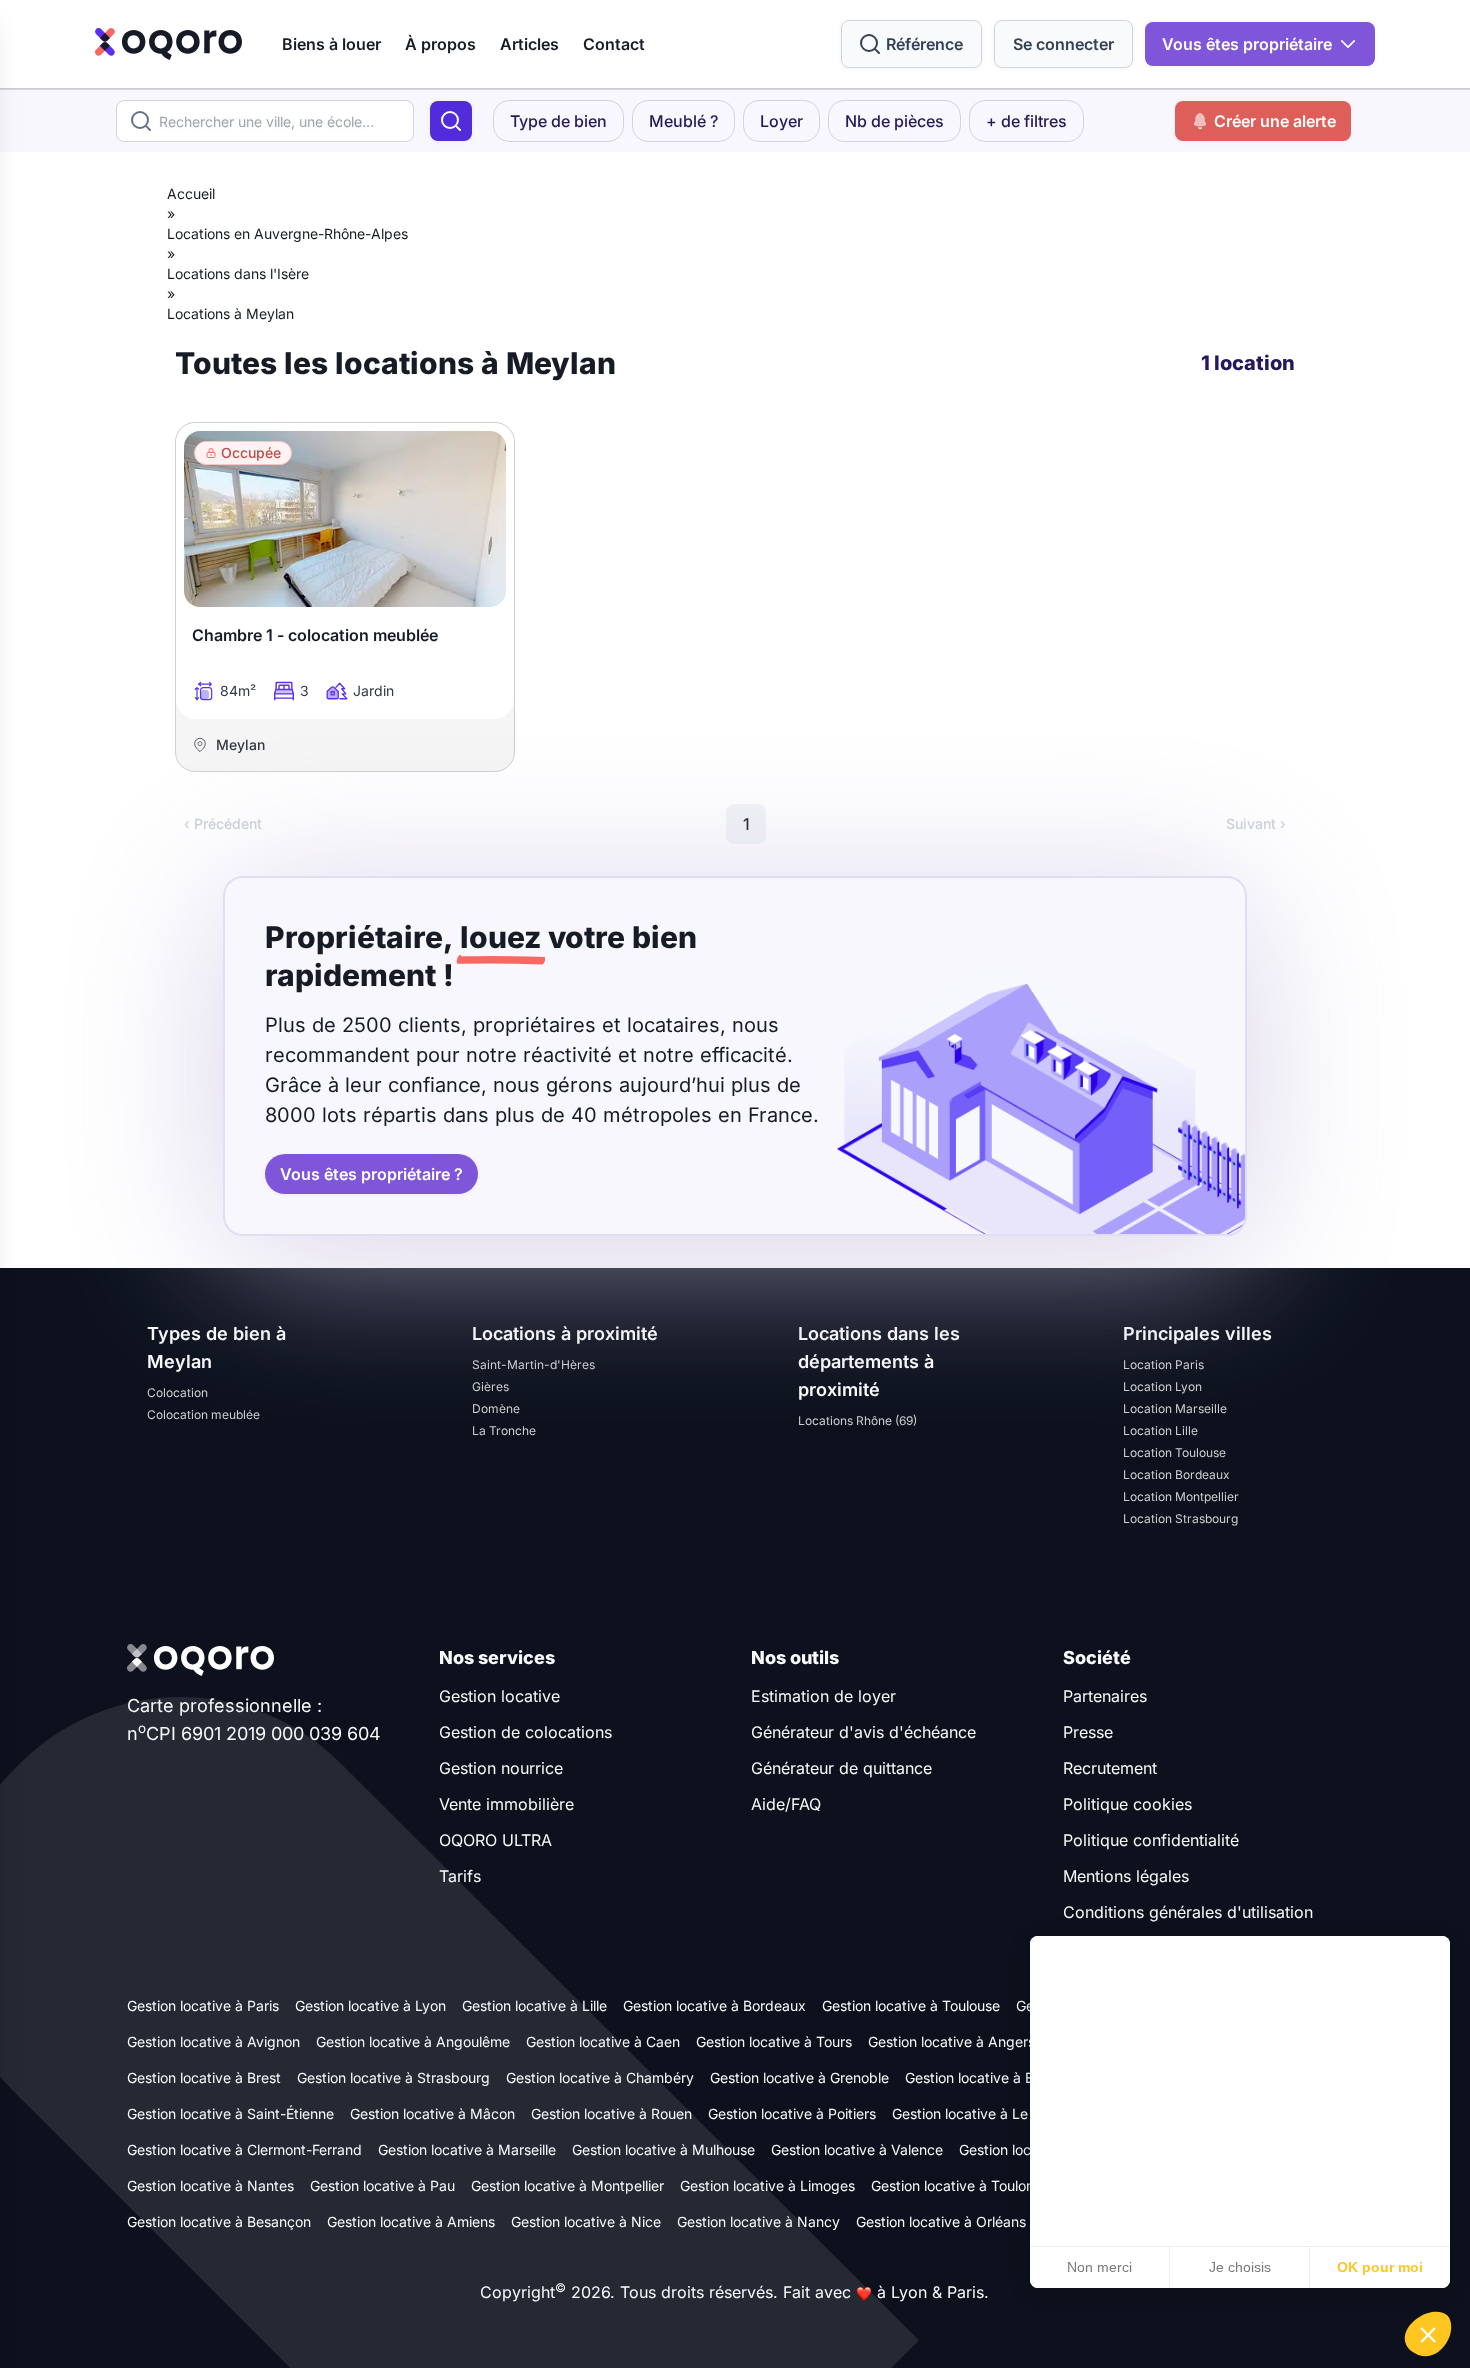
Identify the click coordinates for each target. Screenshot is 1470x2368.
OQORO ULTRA (495, 1840)
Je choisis (1240, 2267)
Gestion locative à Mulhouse (663, 2149)
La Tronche (504, 1430)
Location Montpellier (1181, 1496)
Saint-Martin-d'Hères (533, 1364)
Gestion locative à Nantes (210, 2185)
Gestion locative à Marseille (467, 2149)
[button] (1428, 2334)
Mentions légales (1126, 1876)
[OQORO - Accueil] (168, 44)
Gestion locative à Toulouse (911, 2005)
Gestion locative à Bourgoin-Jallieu (1017, 2077)
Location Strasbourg (1180, 1518)
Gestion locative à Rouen (611, 2113)
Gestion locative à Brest (204, 2077)
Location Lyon (1162, 1386)
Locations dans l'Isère (238, 273)
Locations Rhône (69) (857, 1420)
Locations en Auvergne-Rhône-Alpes (287, 233)
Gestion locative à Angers (951, 2041)
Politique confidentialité (1151, 1840)
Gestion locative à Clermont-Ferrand (244, 2149)
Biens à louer (331, 44)
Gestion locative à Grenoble (799, 2077)
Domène (496, 1408)
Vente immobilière (506, 1804)
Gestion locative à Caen (603, 2041)
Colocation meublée (203, 1414)
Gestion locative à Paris (203, 2005)
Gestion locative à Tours (774, 2041)
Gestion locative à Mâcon (432, 2113)
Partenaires (1105, 1696)
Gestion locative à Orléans (941, 2221)
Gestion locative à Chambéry (600, 2077)
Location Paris (1163, 1364)
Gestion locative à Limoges (767, 2185)
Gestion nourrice (501, 1768)
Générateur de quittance (841, 1768)
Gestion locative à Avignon (213, 2041)
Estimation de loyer (823, 1696)
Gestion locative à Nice (586, 2221)
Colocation (177, 1392)
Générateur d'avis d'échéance (863, 1732)
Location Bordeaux (1176, 1474)
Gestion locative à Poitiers (792, 2113)
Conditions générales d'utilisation (1188, 1912)
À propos (440, 44)
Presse (1088, 1732)
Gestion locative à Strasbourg (393, 2077)
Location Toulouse (1174, 1452)
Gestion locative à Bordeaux (714, 2005)
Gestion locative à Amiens (411, 2221)
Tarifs (460, 1876)
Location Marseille (1175, 1408)
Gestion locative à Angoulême (413, 2041)
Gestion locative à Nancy (758, 2221)
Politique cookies (1127, 1804)
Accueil (191, 193)
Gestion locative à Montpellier (567, 2185)
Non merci (1099, 2267)
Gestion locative (499, 1696)
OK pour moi (1380, 2267)
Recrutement (1110, 1768)
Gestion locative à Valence (857, 2149)
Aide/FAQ (786, 1804)
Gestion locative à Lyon (370, 2005)
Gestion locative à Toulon (952, 2185)
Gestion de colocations (525, 1732)
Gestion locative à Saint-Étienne (230, 2113)
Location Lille (1160, 1430)
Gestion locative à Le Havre (981, 2113)
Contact (614, 44)
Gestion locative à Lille (534, 2005)
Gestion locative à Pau (382, 2185)
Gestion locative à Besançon (219, 2221)
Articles (529, 44)
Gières (490, 1386)
